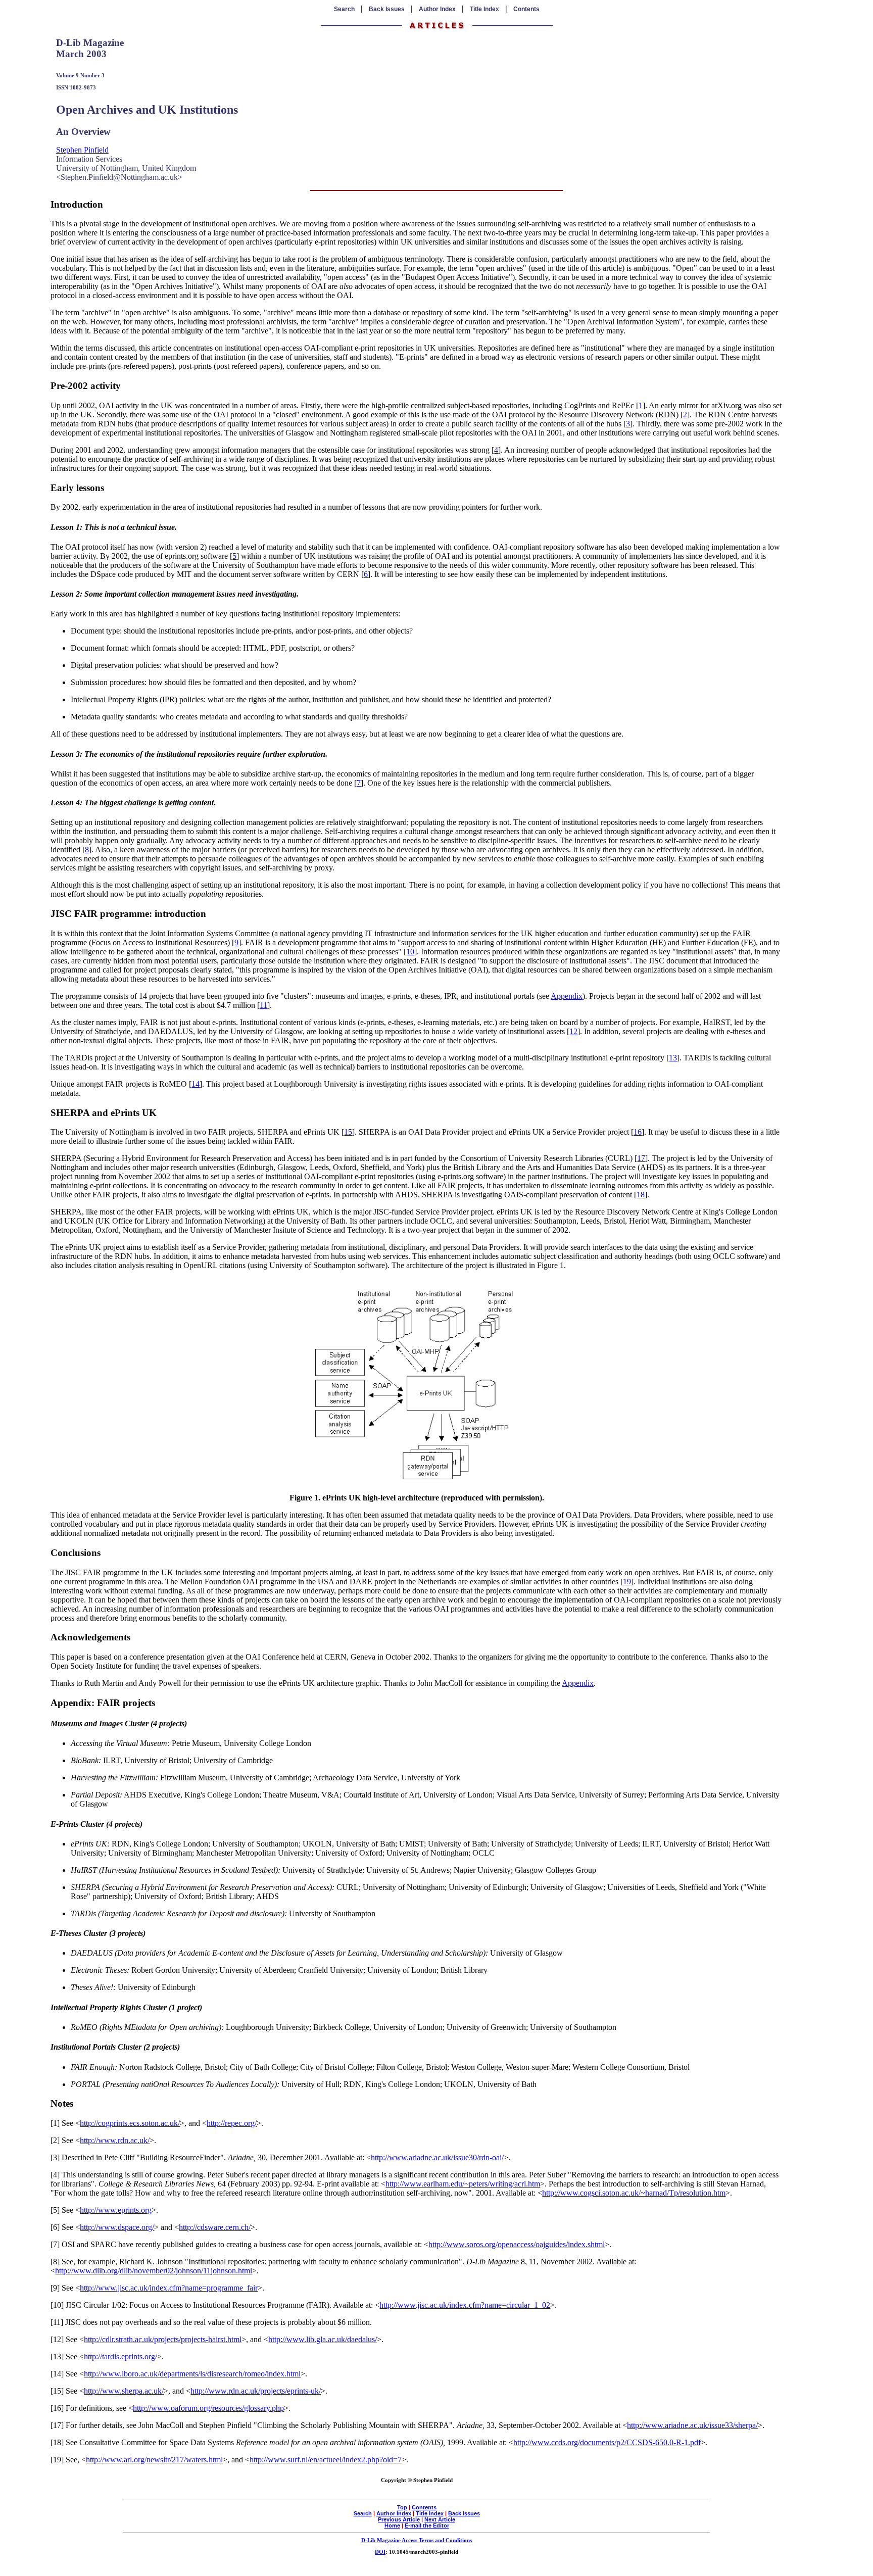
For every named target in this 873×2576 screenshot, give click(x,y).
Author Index (437, 9)
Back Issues (387, 9)
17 (641, 1158)
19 (627, 1582)
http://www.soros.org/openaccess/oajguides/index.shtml (517, 2244)
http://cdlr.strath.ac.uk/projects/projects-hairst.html (163, 2339)
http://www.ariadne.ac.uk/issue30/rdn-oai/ (437, 2157)
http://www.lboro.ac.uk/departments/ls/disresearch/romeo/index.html (192, 2374)
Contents (526, 9)
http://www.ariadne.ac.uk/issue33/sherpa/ (692, 2425)
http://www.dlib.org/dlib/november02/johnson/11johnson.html (154, 2271)
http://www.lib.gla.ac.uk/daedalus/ (323, 2339)
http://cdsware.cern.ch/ (215, 2227)
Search (344, 9)
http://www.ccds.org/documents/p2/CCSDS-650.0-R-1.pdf (607, 2442)
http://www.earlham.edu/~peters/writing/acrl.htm (463, 2184)
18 (641, 1195)
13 (673, 1058)
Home (392, 2525)
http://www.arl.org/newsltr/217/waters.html (154, 2460)
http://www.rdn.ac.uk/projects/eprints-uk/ (256, 2391)
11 (263, 1005)
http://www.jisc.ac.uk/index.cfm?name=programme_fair (169, 2288)
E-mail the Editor (427, 2525)
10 (410, 952)
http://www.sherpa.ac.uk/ (124, 2391)
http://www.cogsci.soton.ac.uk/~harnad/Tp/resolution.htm (634, 2193)
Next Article (440, 2519)
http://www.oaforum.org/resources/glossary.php (208, 2408)
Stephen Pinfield (82, 150)
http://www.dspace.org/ (117, 2227)
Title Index (484, 9)
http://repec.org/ (232, 2123)
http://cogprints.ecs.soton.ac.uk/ (130, 2123)
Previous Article (399, 2519)
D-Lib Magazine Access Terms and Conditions (417, 2540)
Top (402, 2507)
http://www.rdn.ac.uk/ (115, 2140)
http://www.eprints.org (116, 2210)
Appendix (567, 996)
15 (348, 1132)
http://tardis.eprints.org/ (120, 2356)
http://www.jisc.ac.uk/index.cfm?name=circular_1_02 (465, 2305)
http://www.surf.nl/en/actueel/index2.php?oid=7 (326, 2460)
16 (638, 1132)
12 (573, 1031)
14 (196, 1084)
